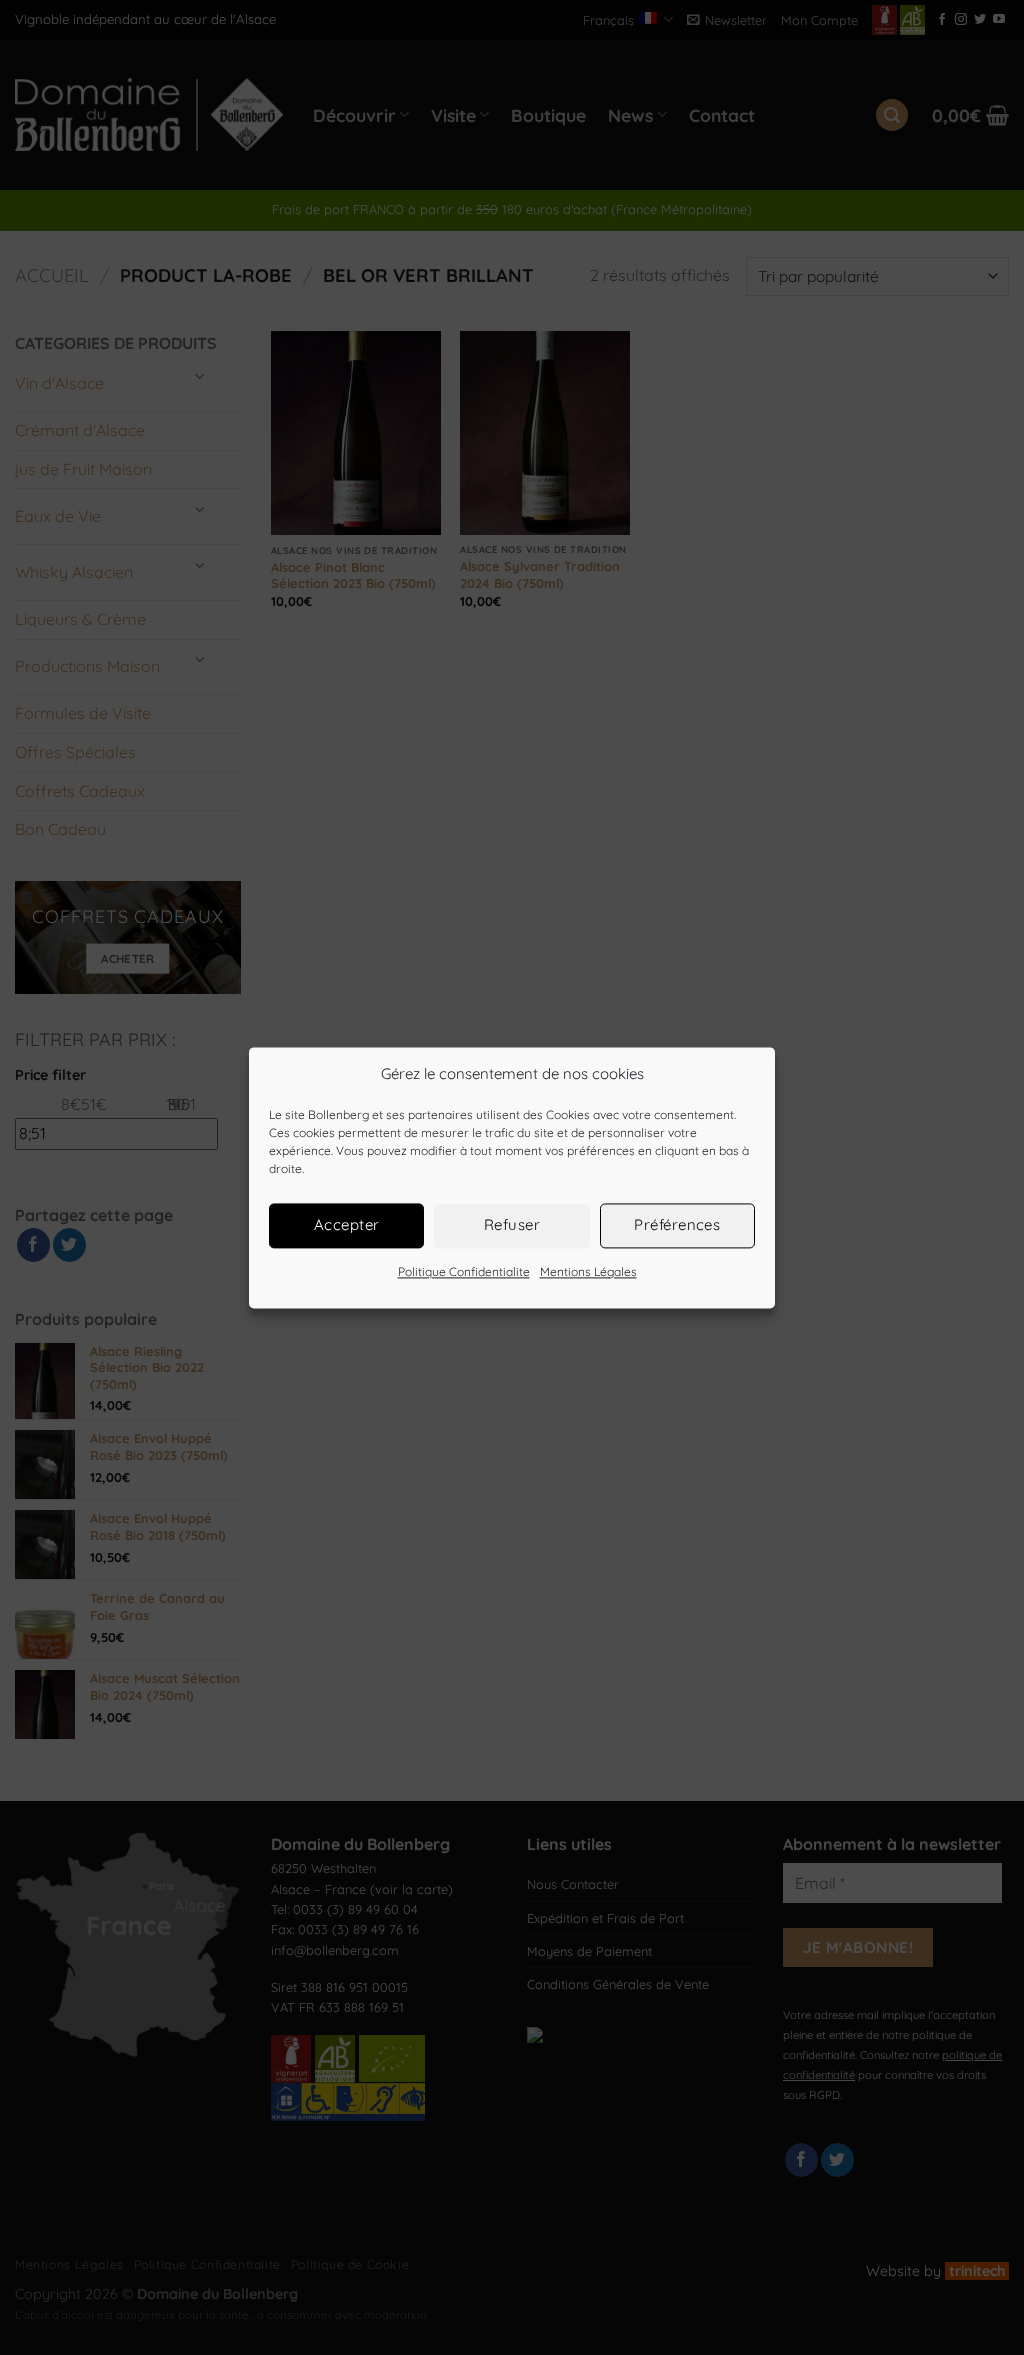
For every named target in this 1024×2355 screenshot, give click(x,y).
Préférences (677, 1224)
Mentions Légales (588, 1271)
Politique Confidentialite (464, 1271)
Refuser (512, 1224)
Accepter (347, 1224)
